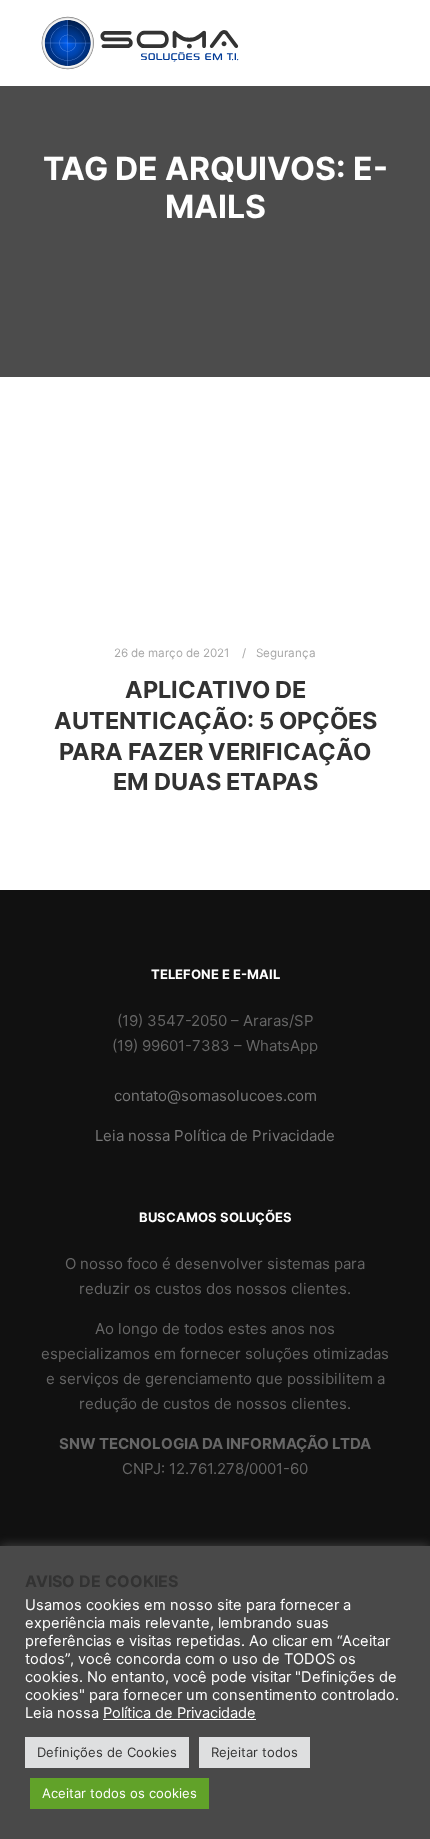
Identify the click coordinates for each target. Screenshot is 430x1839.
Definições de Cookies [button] (107, 1752)
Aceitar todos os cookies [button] (119, 1793)
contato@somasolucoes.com (215, 1095)
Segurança (286, 653)
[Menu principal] (372, 72)
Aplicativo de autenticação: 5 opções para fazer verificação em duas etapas (215, 735)
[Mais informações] (372, 43)
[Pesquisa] (372, 14)
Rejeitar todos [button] (254, 1752)
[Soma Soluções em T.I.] (140, 43)
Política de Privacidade (179, 1713)
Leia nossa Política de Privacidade (215, 1135)
